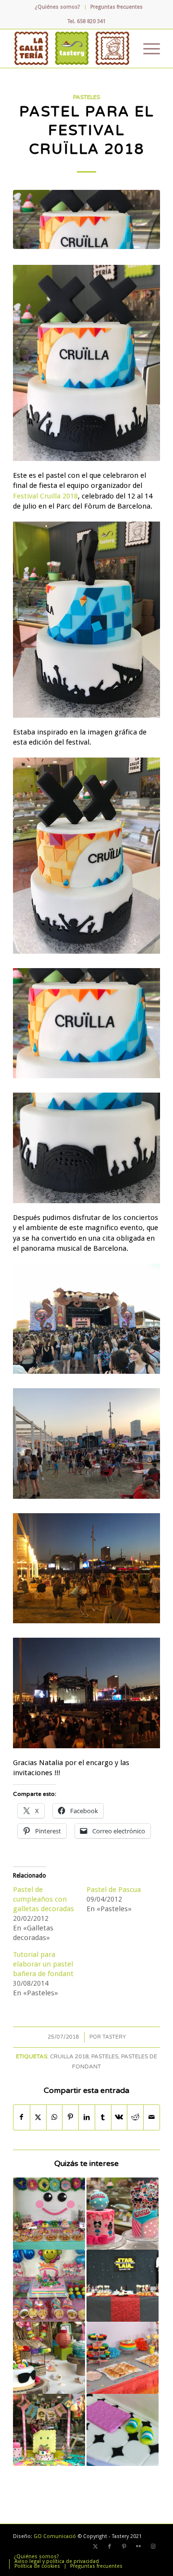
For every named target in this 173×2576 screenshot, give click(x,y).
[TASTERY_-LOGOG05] (72, 49)
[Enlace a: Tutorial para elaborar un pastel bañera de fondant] (123, 2430)
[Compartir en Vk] (119, 2117)
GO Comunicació (55, 2536)
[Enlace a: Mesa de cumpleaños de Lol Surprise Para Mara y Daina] (123, 2214)
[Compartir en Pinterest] (70, 2117)
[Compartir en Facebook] (22, 2117)
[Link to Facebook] (110, 2547)
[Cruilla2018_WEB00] (86, 219)
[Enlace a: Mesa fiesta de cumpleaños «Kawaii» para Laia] (49, 2214)
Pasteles (86, 97)
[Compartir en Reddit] (135, 2117)
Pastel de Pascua (114, 1890)
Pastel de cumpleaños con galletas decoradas (43, 1899)
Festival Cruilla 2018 (45, 496)
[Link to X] (95, 2547)
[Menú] (147, 49)
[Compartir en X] (38, 2117)
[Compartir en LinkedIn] (87, 2117)
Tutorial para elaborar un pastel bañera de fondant (43, 1964)
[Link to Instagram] (153, 2547)
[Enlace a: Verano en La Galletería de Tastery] (49, 2358)
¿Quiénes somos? (58, 7)
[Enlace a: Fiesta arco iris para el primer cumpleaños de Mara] (123, 2358)
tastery (114, 2037)
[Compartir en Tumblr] (103, 2117)
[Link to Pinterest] (124, 2547)
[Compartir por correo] (152, 2117)
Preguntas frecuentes (117, 7)
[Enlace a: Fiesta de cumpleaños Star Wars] (123, 2286)
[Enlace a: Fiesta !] (49, 2430)
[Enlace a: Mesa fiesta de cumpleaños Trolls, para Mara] (49, 2286)
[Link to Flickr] (138, 2547)
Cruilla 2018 (69, 2056)
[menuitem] (58, 7)
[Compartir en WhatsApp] (55, 2117)
